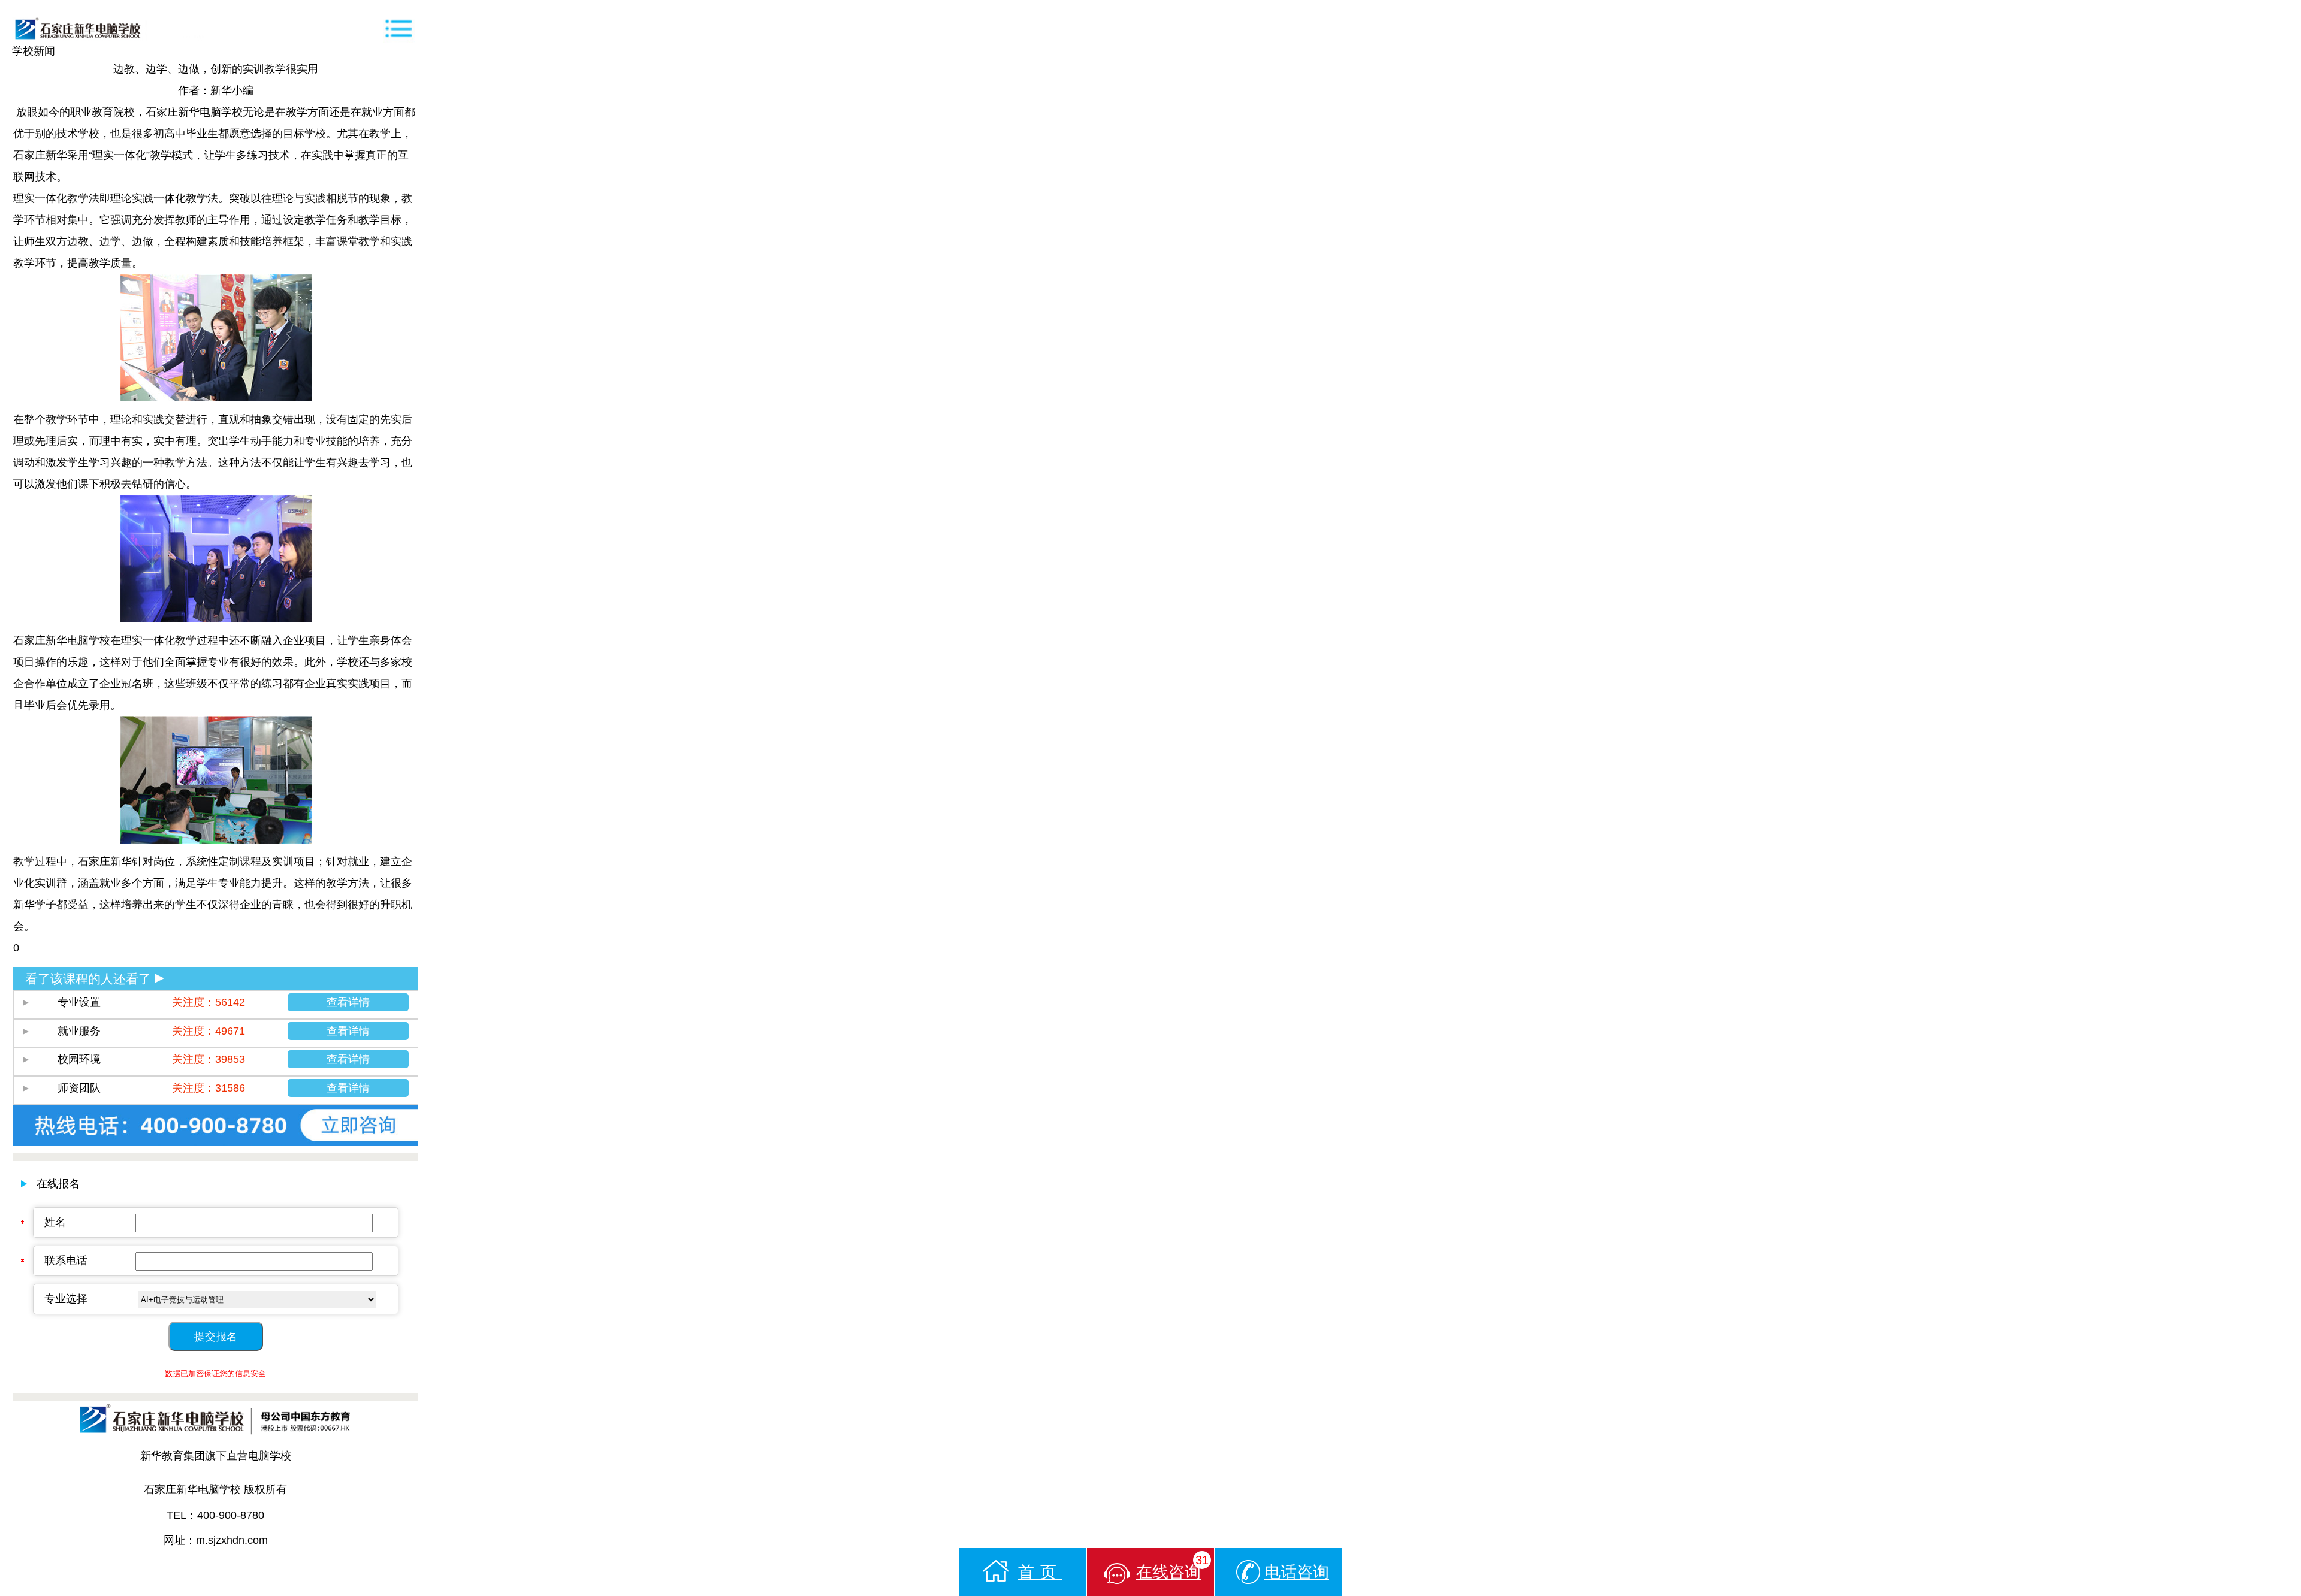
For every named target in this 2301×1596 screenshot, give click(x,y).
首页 (1040, 1572)
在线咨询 (1172, 1567)
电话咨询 (1297, 1572)
